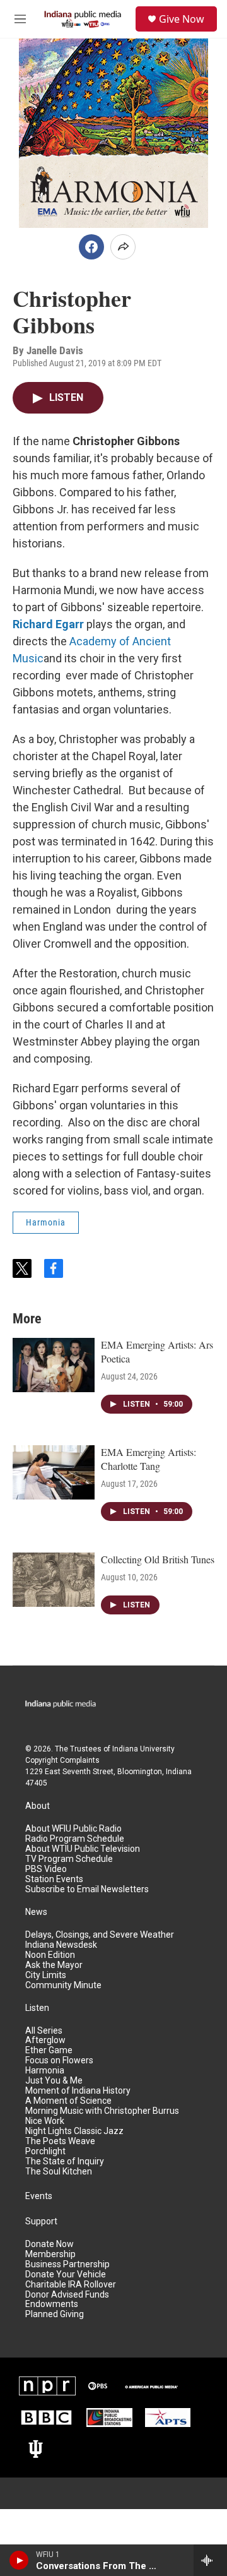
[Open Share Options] (123, 247)
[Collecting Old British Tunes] (54, 1580)
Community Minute (63, 1985)
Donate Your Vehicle (66, 2275)
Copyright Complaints (62, 1760)
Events (39, 2196)
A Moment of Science (68, 2101)
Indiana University (143, 1749)
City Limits (46, 1975)
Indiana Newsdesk (61, 1945)
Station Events (54, 1879)
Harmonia (46, 1222)
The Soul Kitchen (59, 2172)
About (38, 1806)
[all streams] (210, 2560)
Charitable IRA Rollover (71, 2285)
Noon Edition (50, 1955)
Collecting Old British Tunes (158, 1559)
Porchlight (45, 2151)
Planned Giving (55, 2314)
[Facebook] (91, 247)
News (36, 1912)
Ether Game (49, 2050)
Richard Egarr (48, 624)
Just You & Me (54, 2081)
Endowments (52, 2304)
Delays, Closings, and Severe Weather (100, 1935)
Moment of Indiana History (78, 2091)
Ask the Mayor (54, 1965)
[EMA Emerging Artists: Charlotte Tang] (54, 1472)
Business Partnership (67, 2264)
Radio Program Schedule (75, 1839)
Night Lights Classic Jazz (74, 2131)
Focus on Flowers (59, 2060)
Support (41, 2221)
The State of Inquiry (65, 2162)
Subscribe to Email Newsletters (87, 1889)
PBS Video (46, 1869)
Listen (37, 2008)
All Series (44, 2031)
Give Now (182, 19)
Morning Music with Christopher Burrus (102, 2111)
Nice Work (45, 2121)
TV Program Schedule (69, 1859)
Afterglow (45, 2040)
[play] (19, 2560)
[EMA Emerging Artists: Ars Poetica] (54, 1365)
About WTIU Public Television (83, 1849)
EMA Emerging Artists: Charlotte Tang (148, 1459)
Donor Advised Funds (67, 2295)
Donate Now (49, 2244)
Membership (50, 2254)
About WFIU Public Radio (73, 1829)
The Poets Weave (60, 2141)
